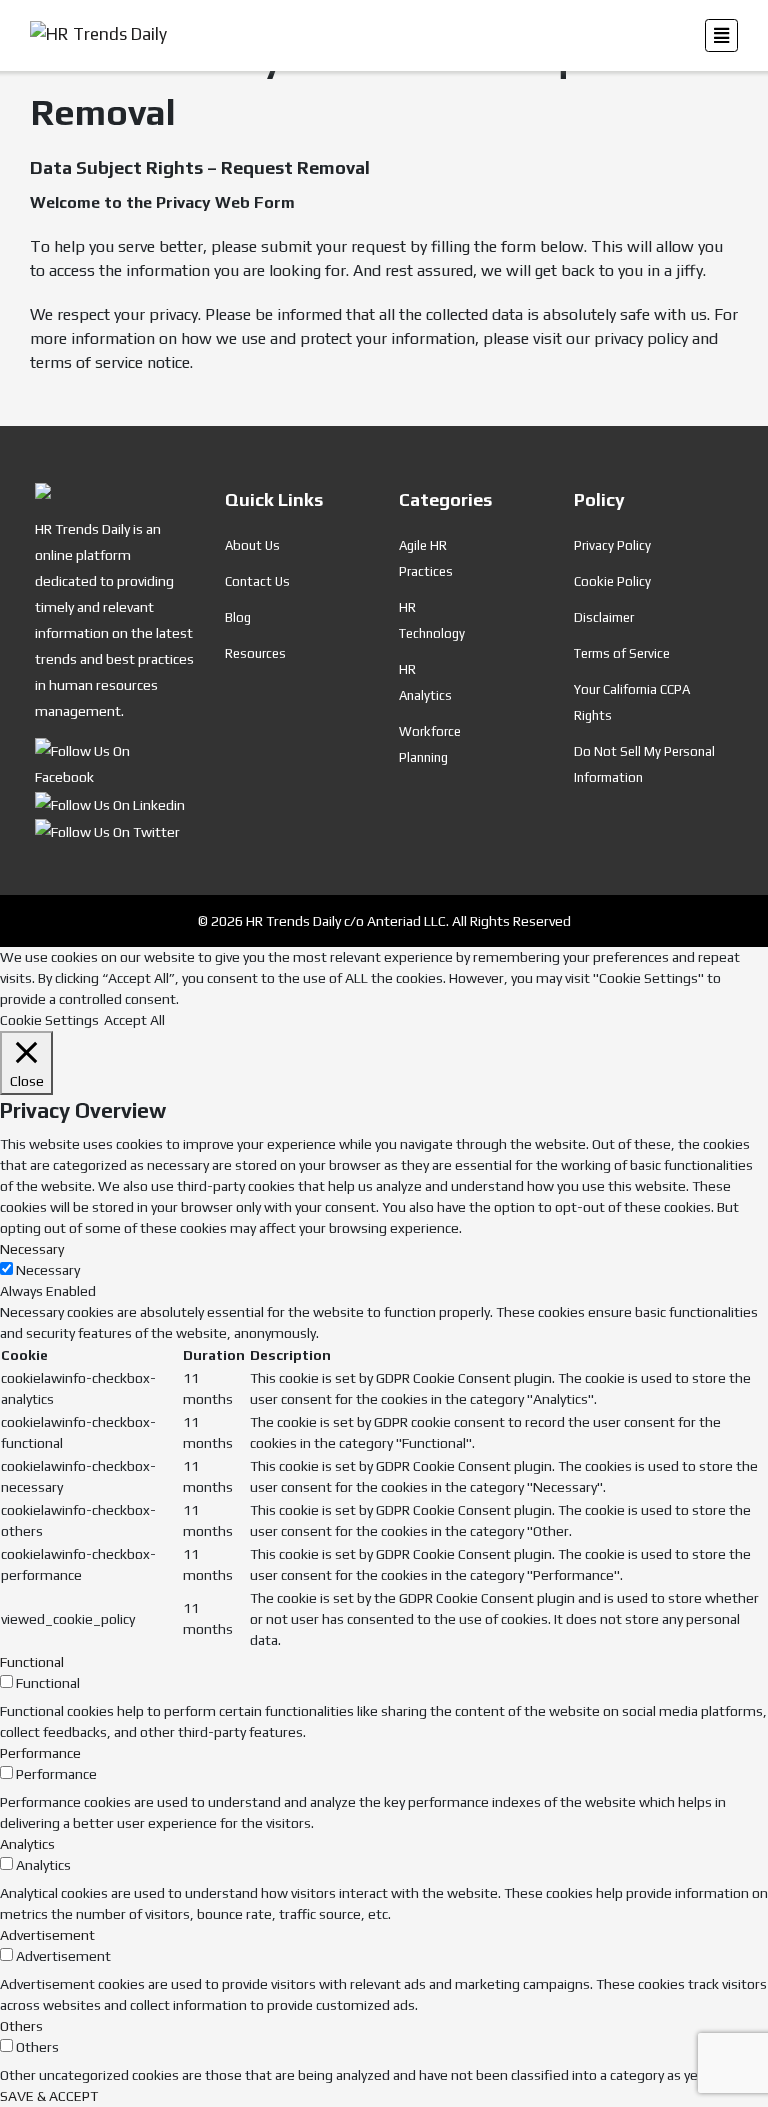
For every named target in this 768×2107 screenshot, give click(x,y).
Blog (238, 617)
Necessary (48, 1270)
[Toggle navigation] (721, 35)
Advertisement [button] (47, 1935)
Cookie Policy (612, 581)
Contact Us (257, 581)
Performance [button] (40, 1753)
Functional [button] (32, 1662)
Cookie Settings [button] (49, 1020)
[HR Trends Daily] (115, 762)
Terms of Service (622, 653)
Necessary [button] (32, 1249)
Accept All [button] (134, 1020)
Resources (255, 653)
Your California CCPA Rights (632, 702)
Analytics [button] (27, 1844)
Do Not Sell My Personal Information (644, 764)
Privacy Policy (612, 545)
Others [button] (21, 2026)
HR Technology (432, 620)
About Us (252, 545)
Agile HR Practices (426, 558)
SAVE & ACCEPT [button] (49, 2096)
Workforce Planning (430, 744)
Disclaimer (604, 617)
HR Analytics (425, 682)
